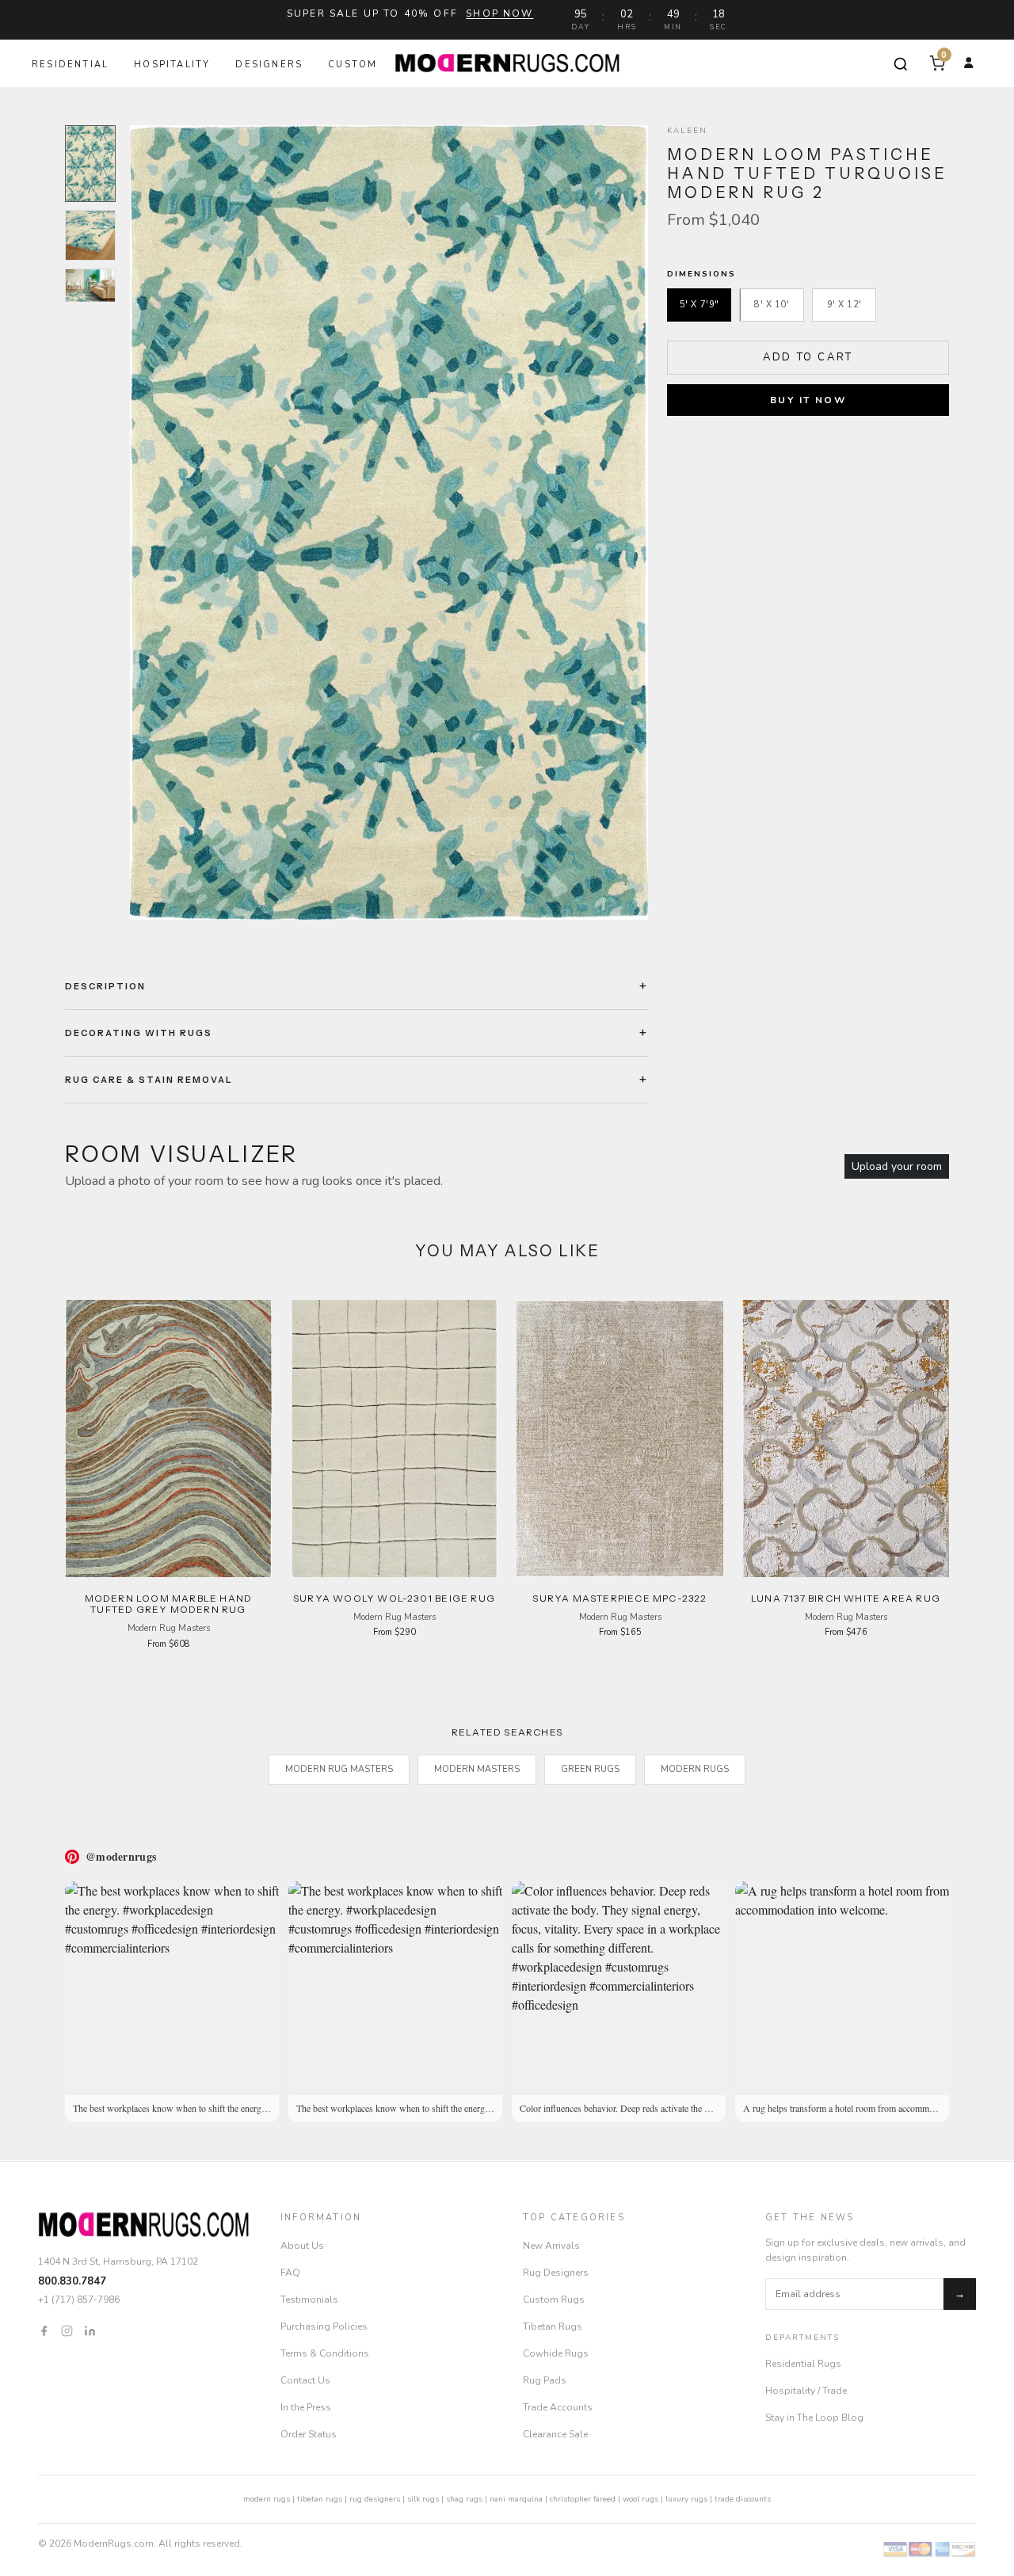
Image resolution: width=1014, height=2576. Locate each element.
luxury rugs (686, 2499)
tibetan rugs (320, 2499)
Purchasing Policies (324, 2326)
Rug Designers (556, 2273)
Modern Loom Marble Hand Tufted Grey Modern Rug (169, 1604)
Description (105, 986)
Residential (70, 65)
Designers (269, 65)
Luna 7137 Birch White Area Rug (846, 1598)
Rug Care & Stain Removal (149, 1080)
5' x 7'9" (700, 305)
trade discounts (743, 2499)
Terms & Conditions (325, 2353)
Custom (353, 65)
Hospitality (172, 65)
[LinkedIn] (90, 2330)
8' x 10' (772, 305)
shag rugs (464, 2499)
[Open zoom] (389, 522)
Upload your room (897, 1166)
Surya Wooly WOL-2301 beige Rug (394, 1598)
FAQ (290, 2273)
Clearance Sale (555, 2434)
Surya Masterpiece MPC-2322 (619, 1598)
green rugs (590, 1769)
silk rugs (423, 2499)
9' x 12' (844, 305)
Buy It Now (808, 400)
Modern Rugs (695, 1769)
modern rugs (267, 2499)
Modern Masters (477, 1769)
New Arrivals (551, 2246)
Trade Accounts (558, 2407)
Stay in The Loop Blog (814, 2418)
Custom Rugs (554, 2300)
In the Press (306, 2407)
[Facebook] (44, 2330)
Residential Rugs (803, 2364)
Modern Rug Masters (339, 1769)
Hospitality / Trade (806, 2391)
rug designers (375, 2499)
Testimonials (309, 2300)
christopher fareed (583, 2499)
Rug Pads (545, 2380)
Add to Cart (808, 357)
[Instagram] (67, 2330)
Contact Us (305, 2380)
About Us (302, 2246)
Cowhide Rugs (556, 2353)
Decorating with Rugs (139, 1033)
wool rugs (640, 2499)
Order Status (309, 2434)
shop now (499, 13)
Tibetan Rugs (553, 2326)
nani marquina (516, 2499)
